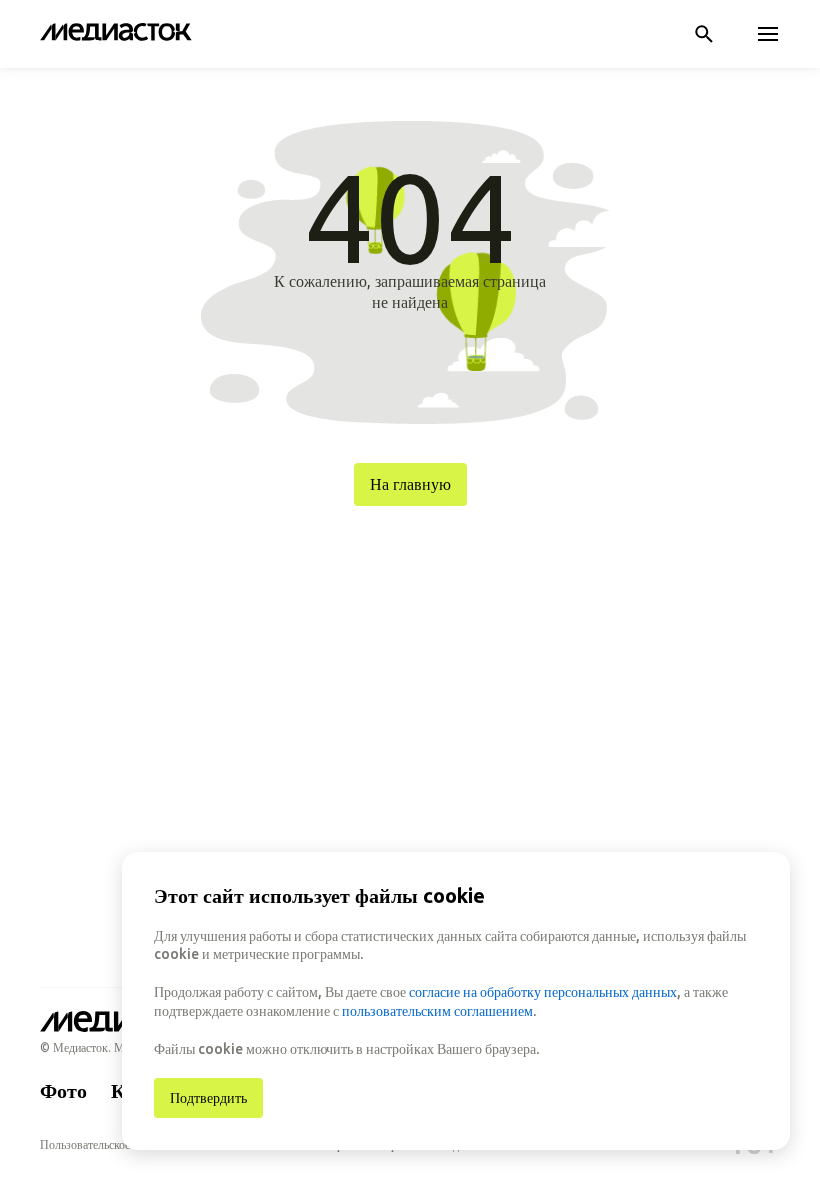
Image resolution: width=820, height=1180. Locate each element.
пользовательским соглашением (437, 1011)
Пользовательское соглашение (115, 1144)
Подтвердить (208, 1098)
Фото (63, 1090)
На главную (410, 484)
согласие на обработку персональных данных (543, 992)
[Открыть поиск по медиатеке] (704, 34)
